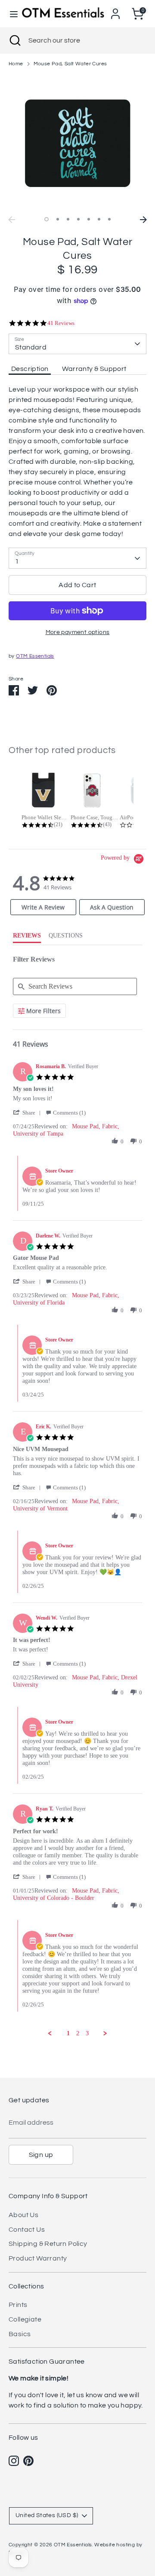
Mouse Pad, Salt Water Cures (70, 64)
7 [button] (109, 219)
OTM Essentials (35, 656)
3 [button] (68, 219)
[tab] (43, 907)
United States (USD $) (47, 2515)
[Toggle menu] (11, 14)
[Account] (115, 10)
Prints (18, 2305)
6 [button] (99, 219)
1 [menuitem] (68, 2033)
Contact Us (27, 2230)
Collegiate (25, 2319)
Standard (31, 347)
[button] (28, 1113)
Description (30, 369)
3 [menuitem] (87, 2033)
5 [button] (89, 219)
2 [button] (58, 219)
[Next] (143, 220)
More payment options (78, 632)
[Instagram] (14, 2461)
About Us (23, 2215)
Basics (20, 2334)
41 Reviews (61, 323)
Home (16, 64)
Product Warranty (38, 2258)
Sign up (41, 2155)
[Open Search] (14, 40)
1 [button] (46, 219)
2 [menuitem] (78, 2033)
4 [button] (78, 219)
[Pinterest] (28, 2461)
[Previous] (12, 220)
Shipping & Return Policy (48, 2244)
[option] (77, 143)
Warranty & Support (94, 369)
